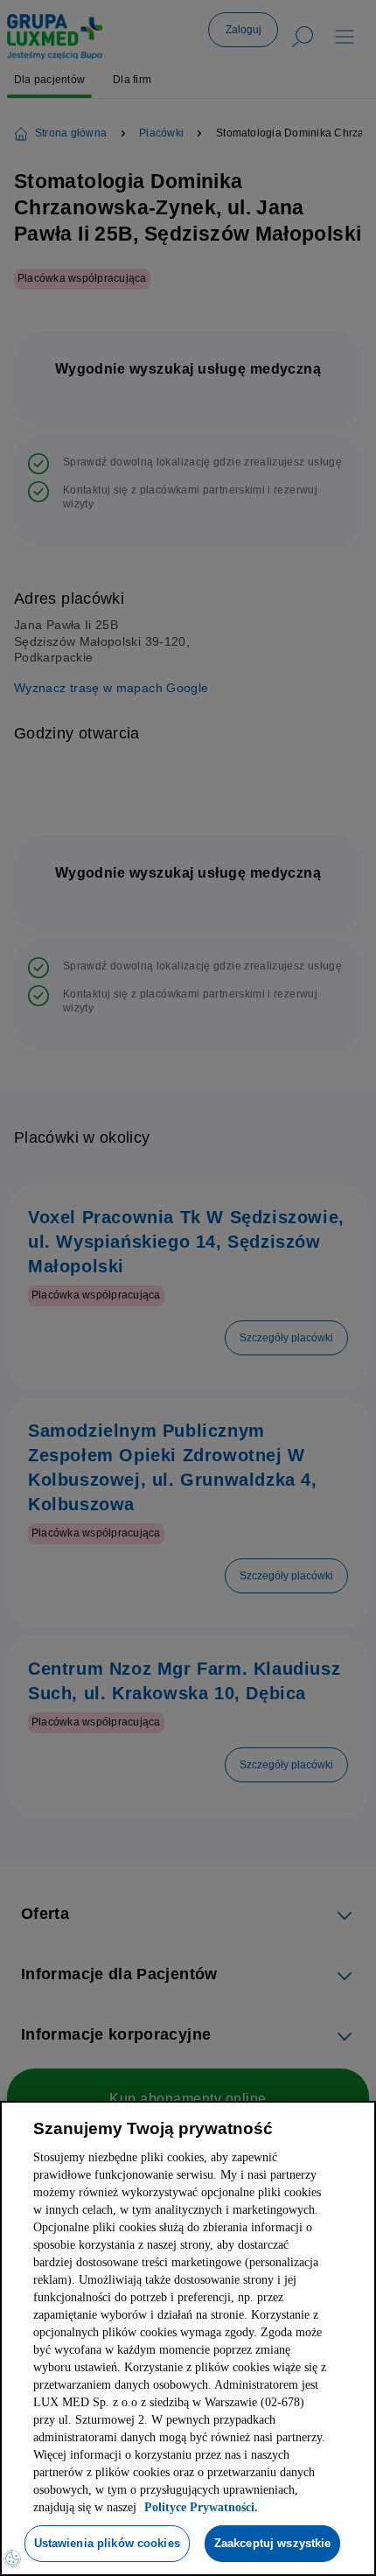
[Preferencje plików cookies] (12, 2558)
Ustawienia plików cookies (182, 2493)
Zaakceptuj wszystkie (183, 2543)
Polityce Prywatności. (143, 2457)
